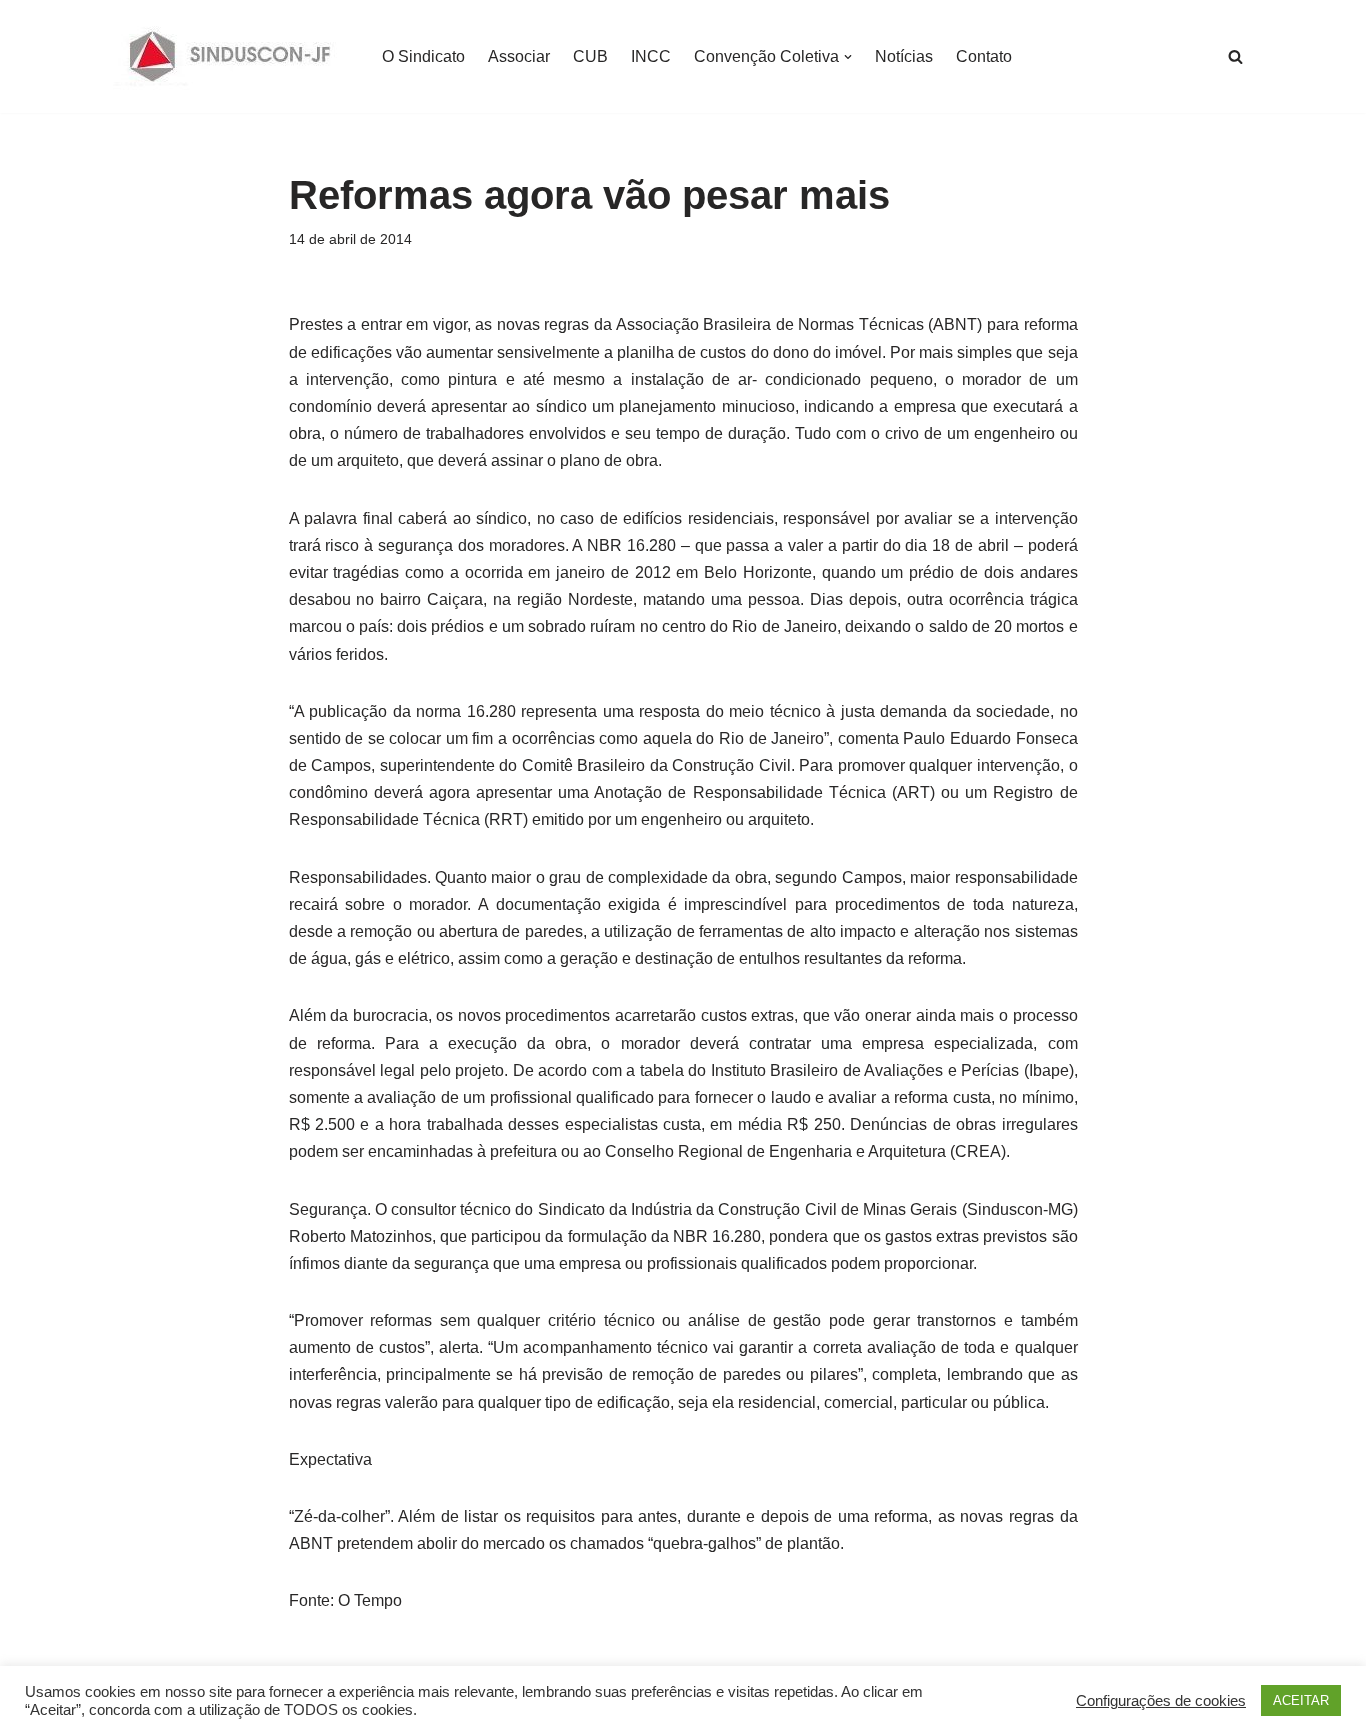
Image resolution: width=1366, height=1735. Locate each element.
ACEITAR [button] (1301, 1700)
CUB (590, 56)
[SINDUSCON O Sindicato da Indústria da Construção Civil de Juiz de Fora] (230, 56)
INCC (651, 56)
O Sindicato (423, 56)
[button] (848, 57)
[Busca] (1235, 56)
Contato (984, 56)
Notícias (904, 56)
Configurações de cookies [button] (1161, 1701)
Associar (519, 56)
